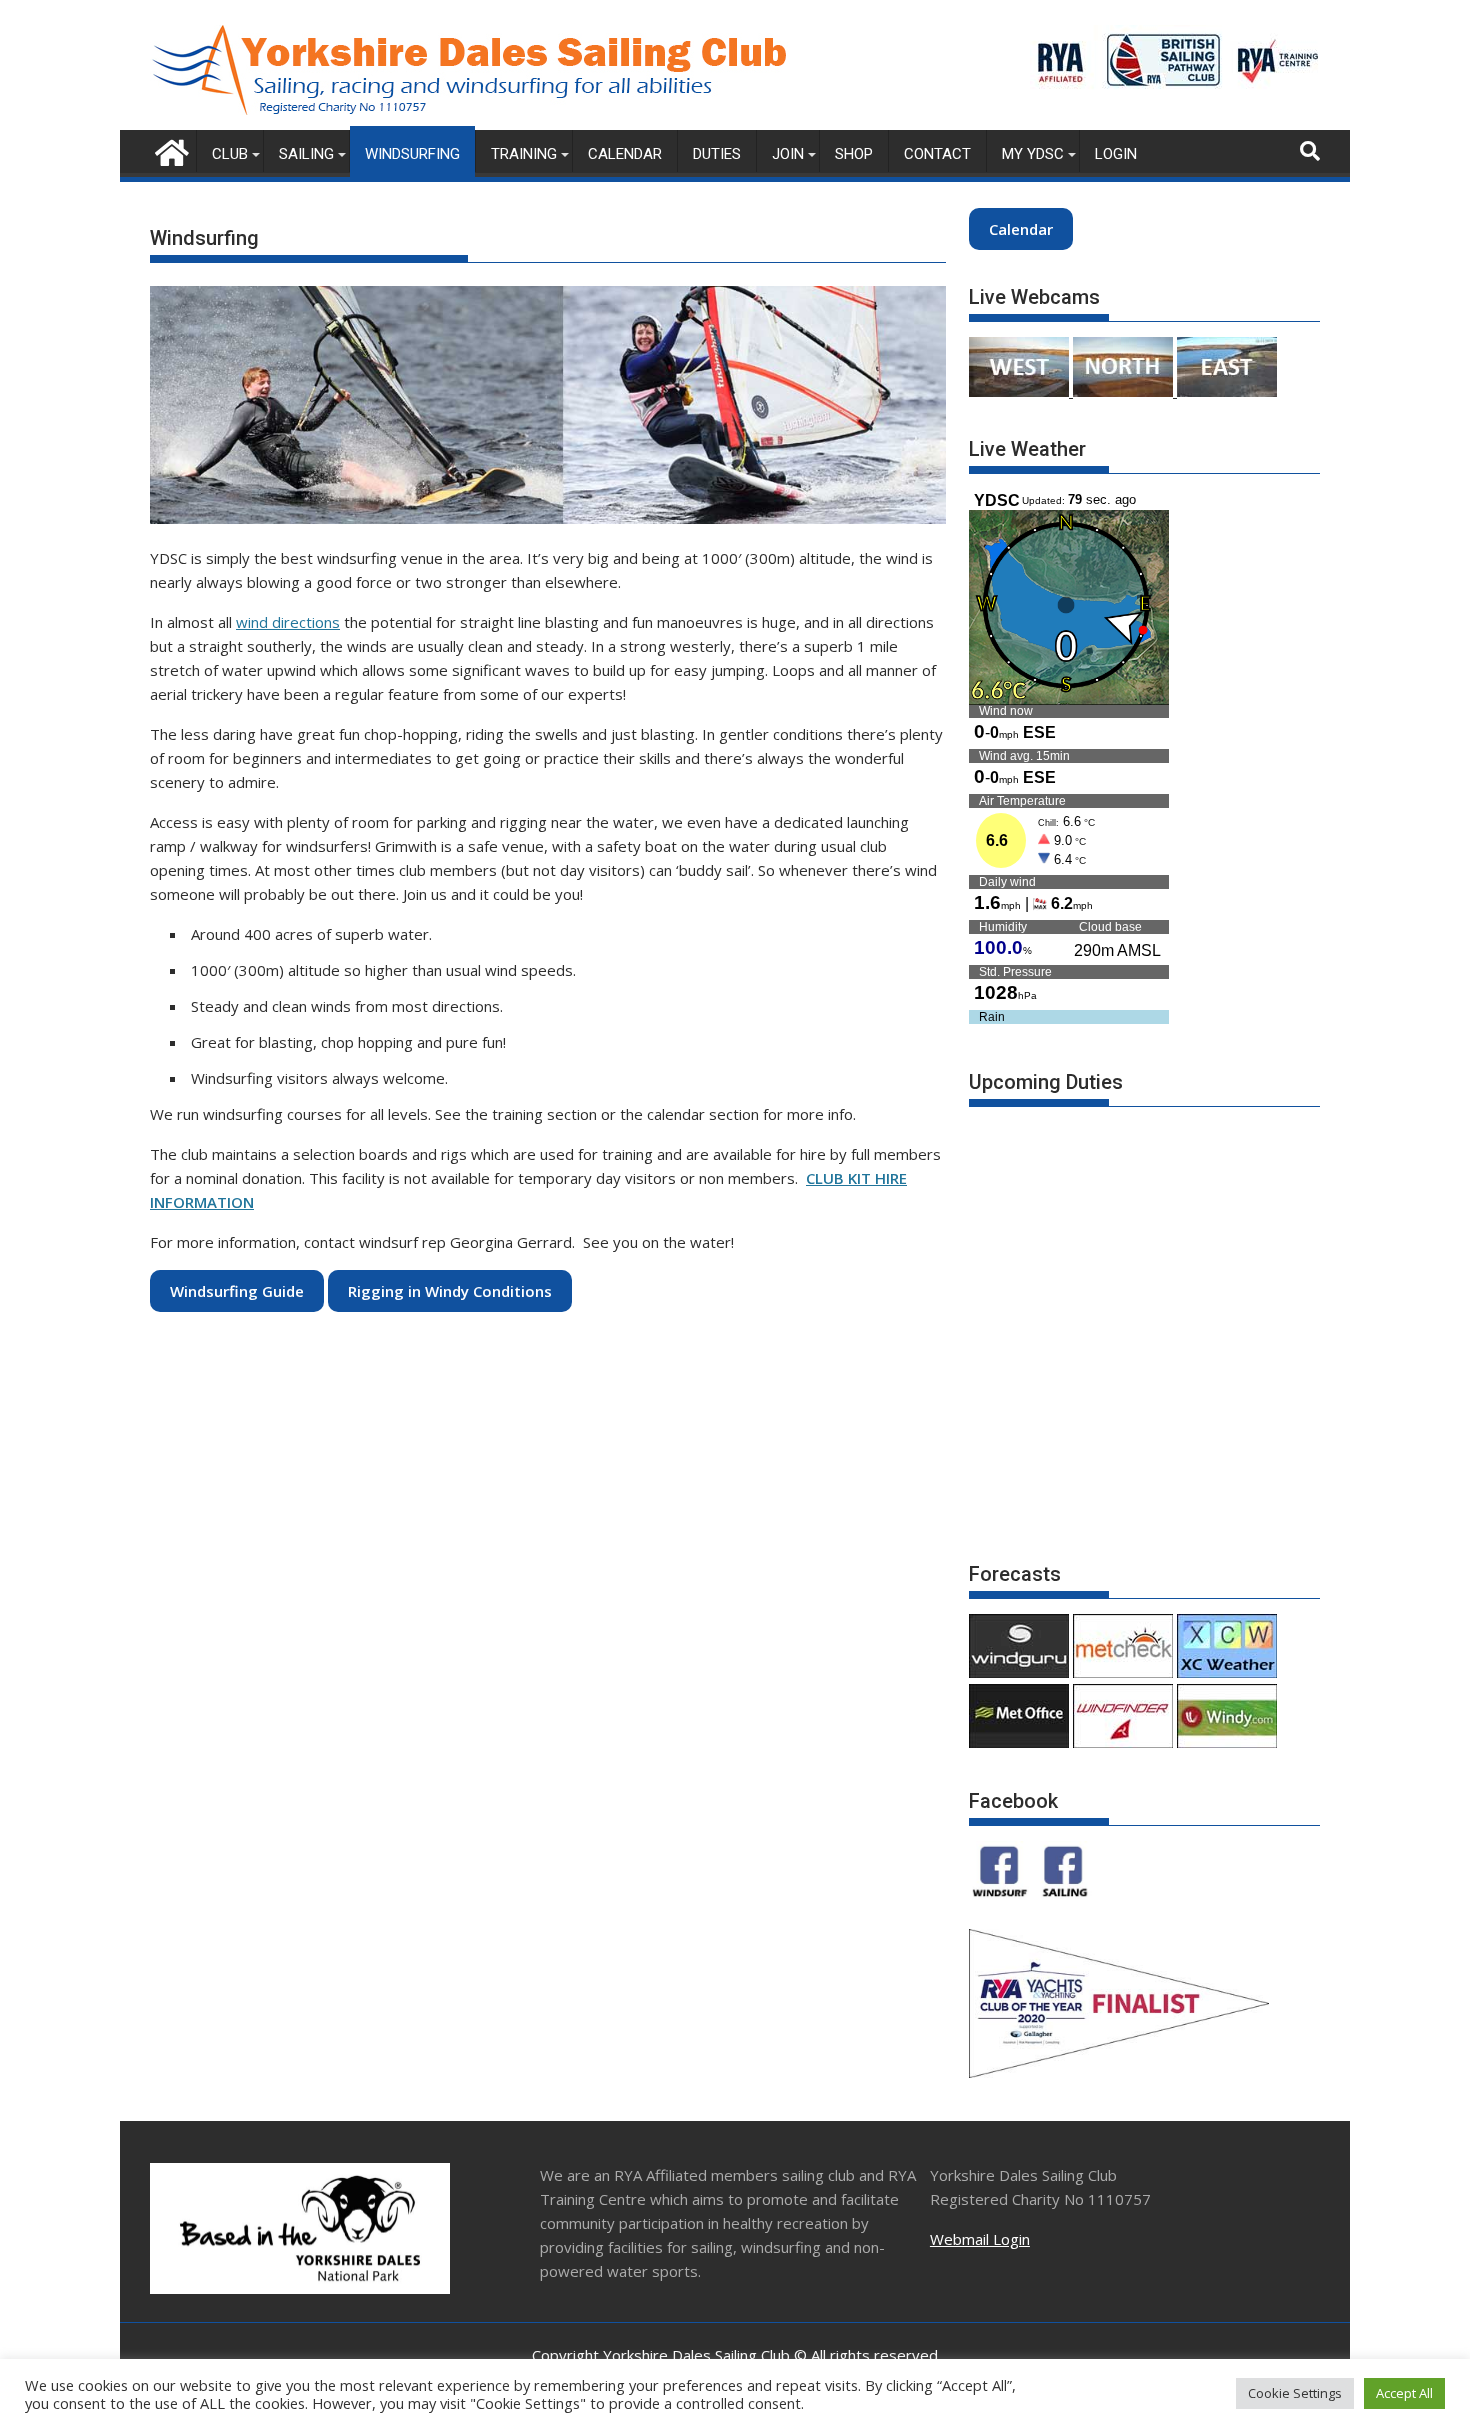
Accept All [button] (1404, 2393)
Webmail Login (980, 2239)
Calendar (625, 154)
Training (524, 154)
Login (1116, 154)
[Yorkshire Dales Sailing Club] (169, 150)
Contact (937, 154)
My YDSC (1033, 154)
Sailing (306, 154)
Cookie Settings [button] (1295, 2393)
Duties (717, 154)
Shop (854, 154)
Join (788, 154)
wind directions (288, 622)
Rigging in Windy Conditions (450, 1291)
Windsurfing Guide (237, 1291)
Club (230, 154)
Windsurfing (412, 154)
